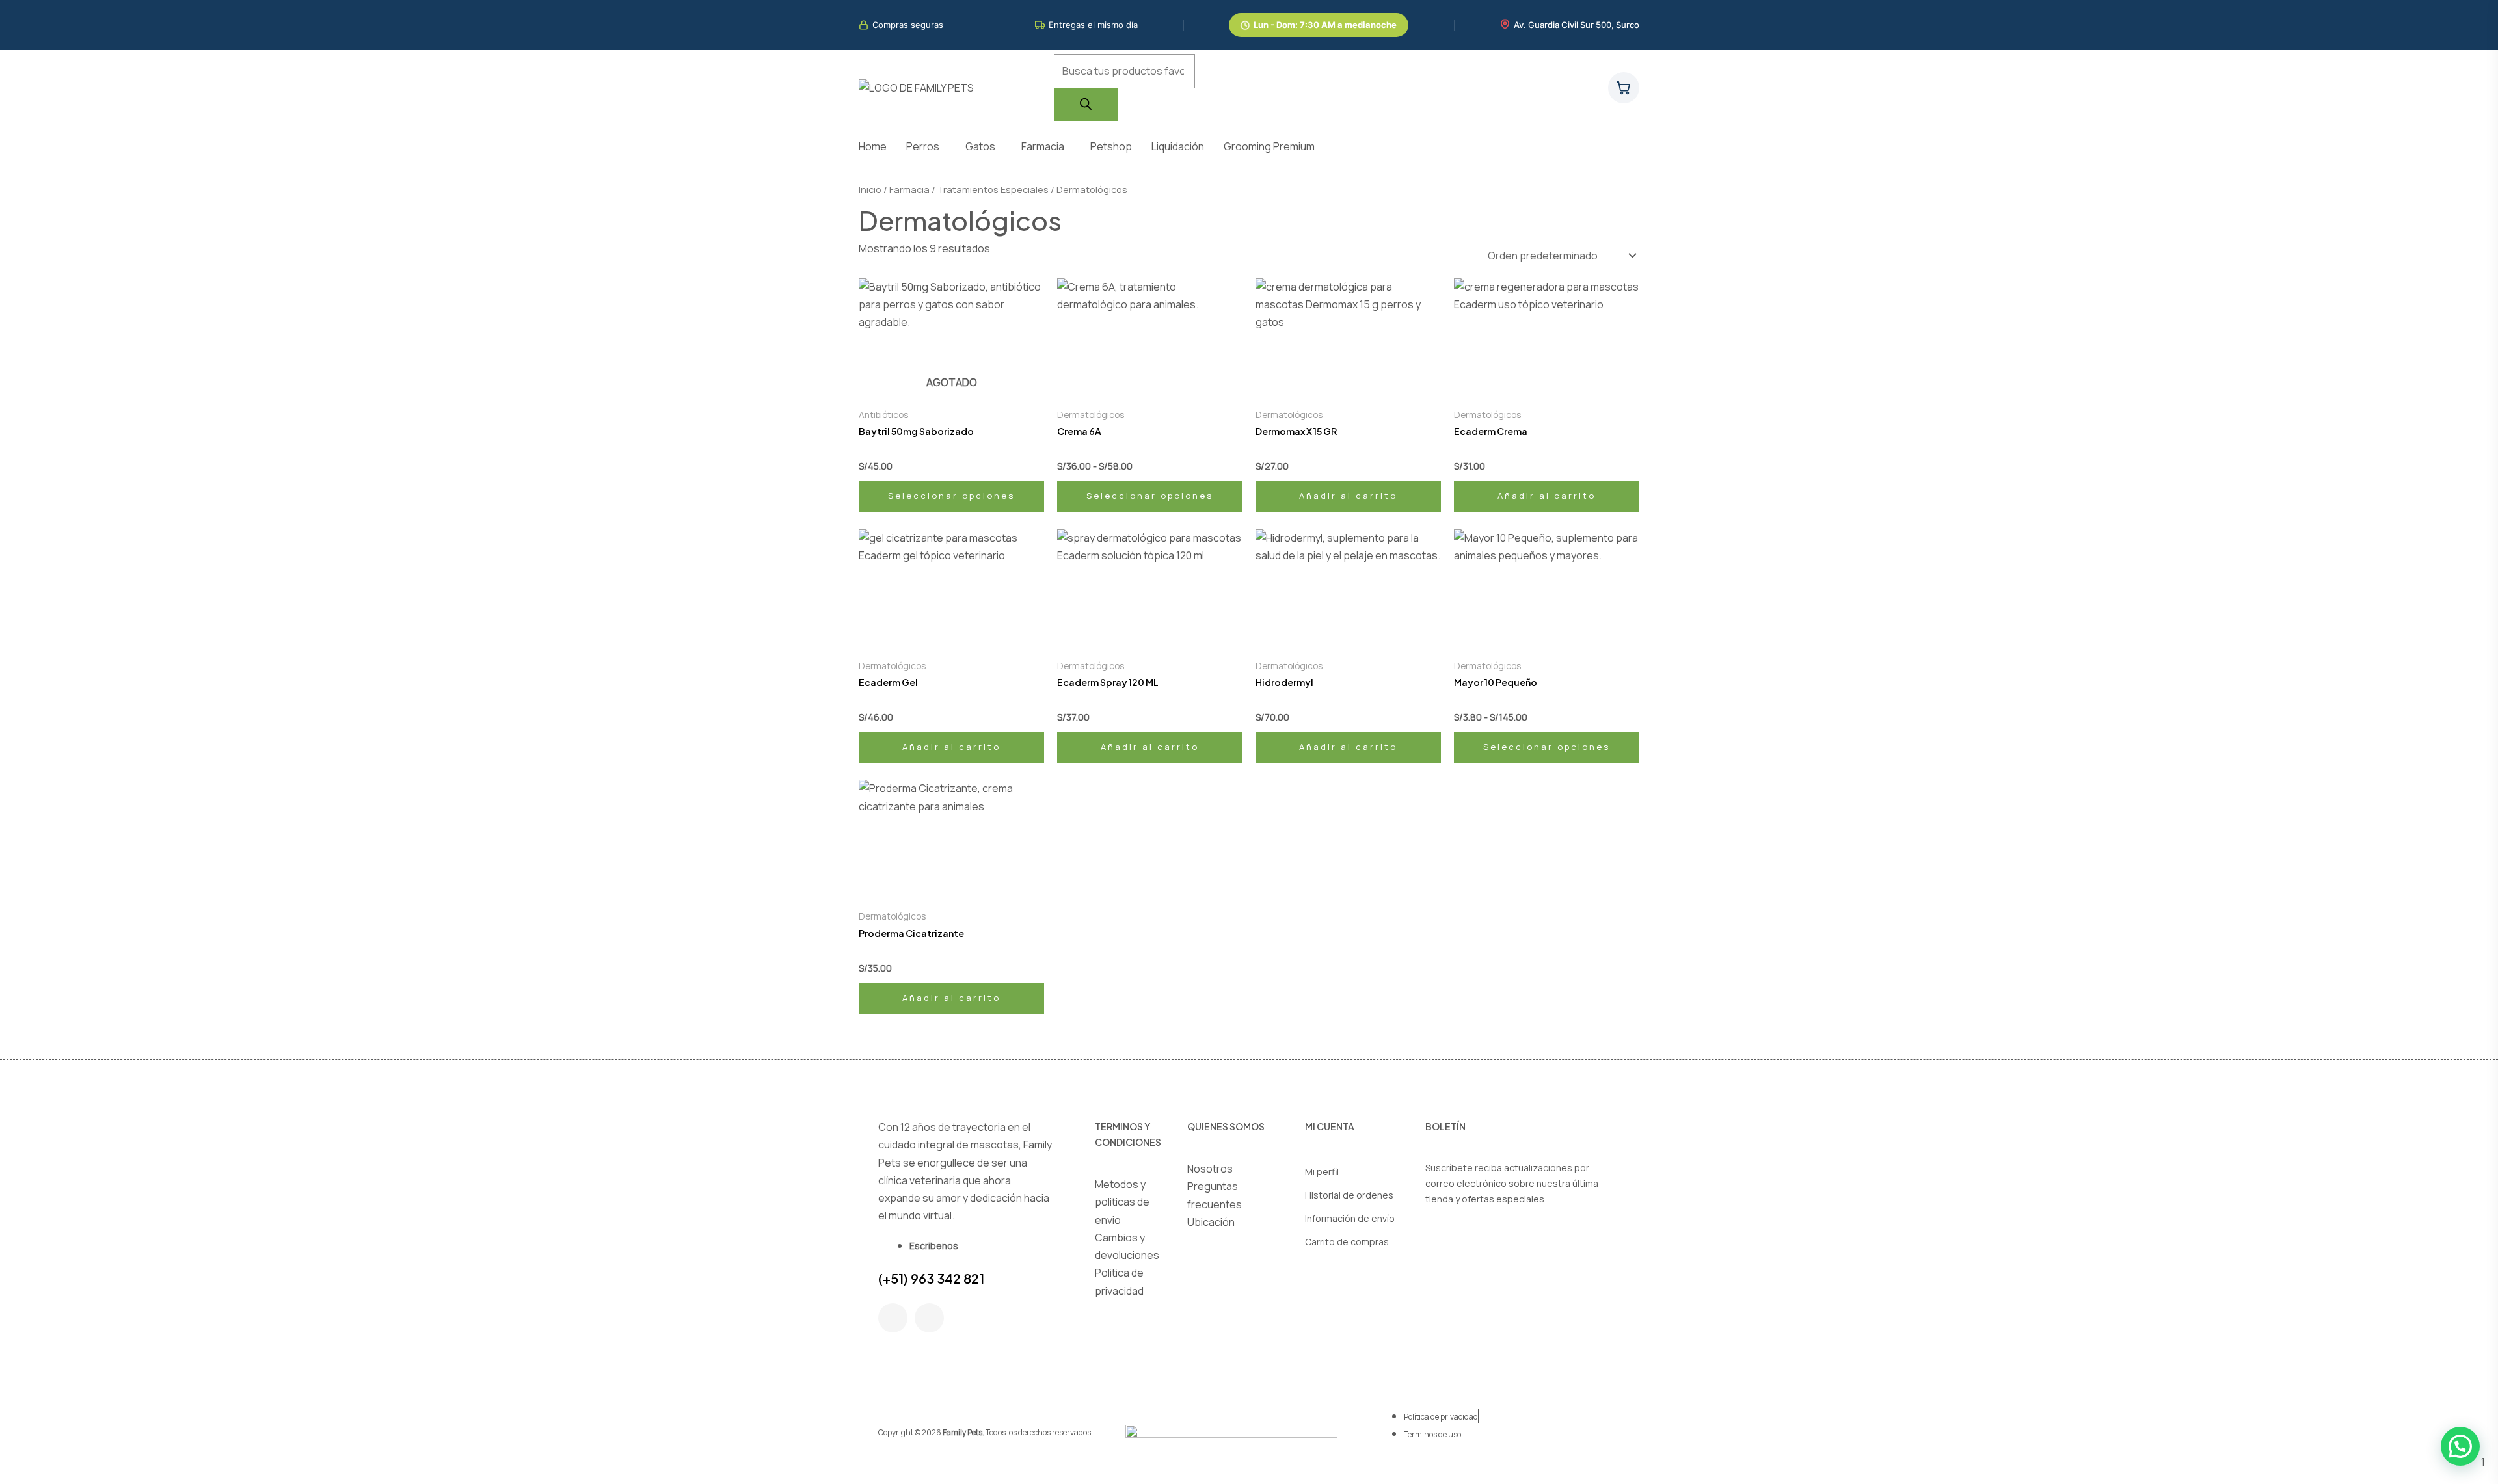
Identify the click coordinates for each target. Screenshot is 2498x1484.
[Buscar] (1086, 105)
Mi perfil (1322, 1172)
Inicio (870, 189)
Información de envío (1350, 1218)
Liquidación (1178, 146)
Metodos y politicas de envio (1122, 1202)
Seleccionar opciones (951, 496)
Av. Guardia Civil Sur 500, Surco (1577, 25)
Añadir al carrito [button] (1348, 496)
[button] (926, 146)
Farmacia (1043, 146)
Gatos (980, 146)
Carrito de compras (1347, 1242)
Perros (923, 146)
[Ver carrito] (1624, 88)
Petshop (1111, 146)
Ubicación (1211, 1222)
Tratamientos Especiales (993, 189)
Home (873, 146)
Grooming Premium (1269, 146)
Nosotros (1210, 1169)
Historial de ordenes (1349, 1195)
